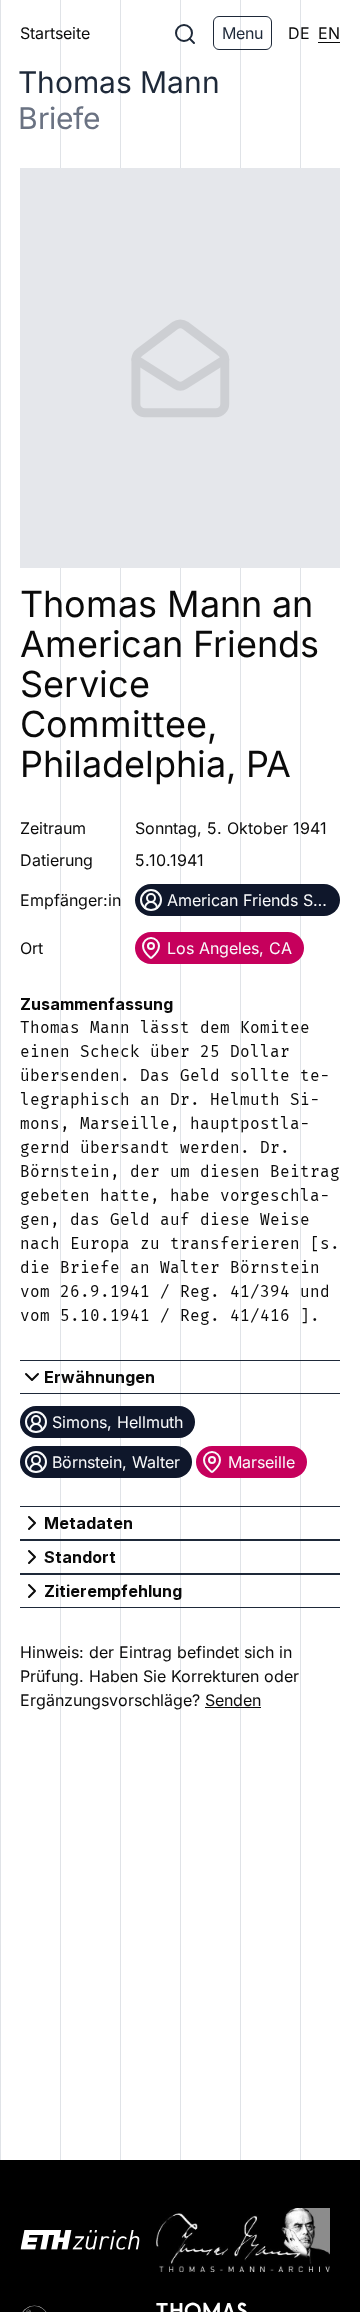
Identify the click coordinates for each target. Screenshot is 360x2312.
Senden (233, 1700)
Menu (242, 33)
